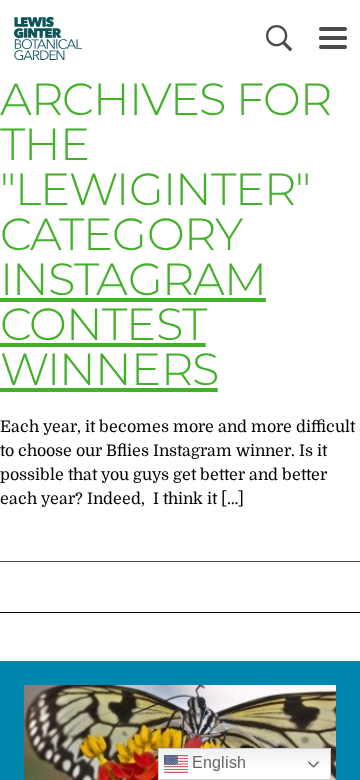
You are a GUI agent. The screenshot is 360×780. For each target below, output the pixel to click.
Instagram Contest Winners (133, 323)
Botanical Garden (42, 38)
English (217, 762)
